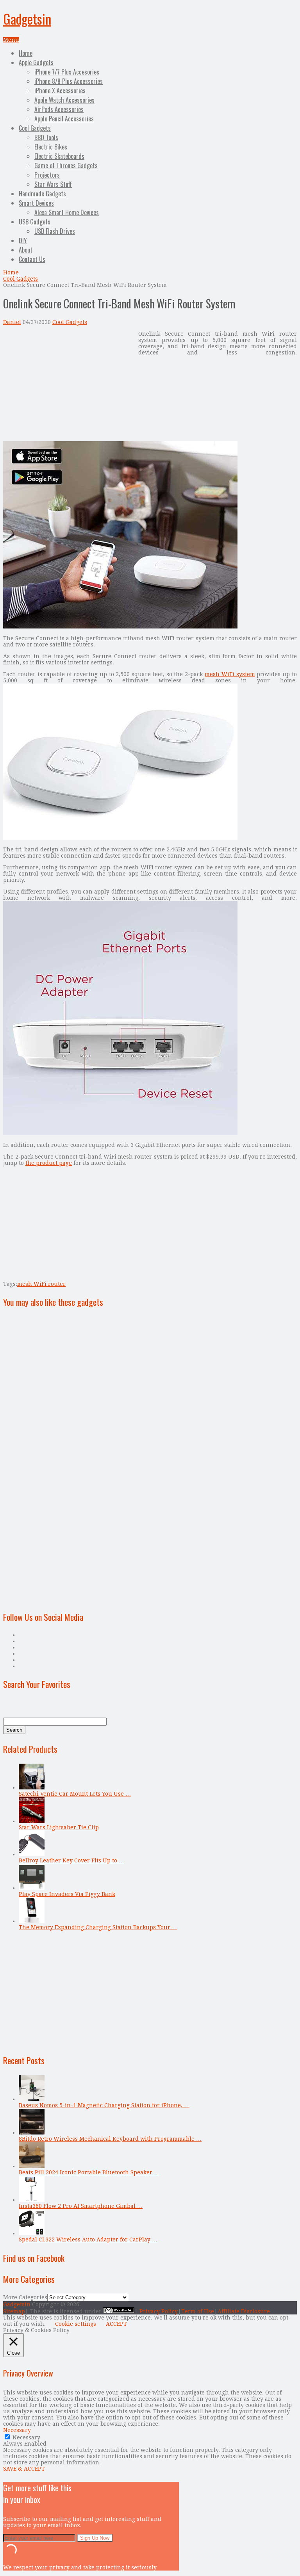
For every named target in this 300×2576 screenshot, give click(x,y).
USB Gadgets (35, 222)
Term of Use (198, 2311)
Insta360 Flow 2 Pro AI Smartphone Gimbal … (81, 2206)
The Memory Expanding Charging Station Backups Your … (98, 1927)
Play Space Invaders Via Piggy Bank (67, 1894)
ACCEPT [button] (116, 2324)
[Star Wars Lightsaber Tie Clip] (32, 1821)
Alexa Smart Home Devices (67, 212)
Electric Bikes (51, 147)
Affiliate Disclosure (244, 2311)
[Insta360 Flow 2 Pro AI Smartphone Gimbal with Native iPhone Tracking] (32, 2200)
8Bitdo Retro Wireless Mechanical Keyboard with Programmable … (110, 2139)
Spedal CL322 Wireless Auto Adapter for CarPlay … (88, 2240)
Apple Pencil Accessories (64, 119)
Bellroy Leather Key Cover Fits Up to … (71, 1860)
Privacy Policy (159, 2311)
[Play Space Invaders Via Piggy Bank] (32, 1888)
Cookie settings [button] (76, 2324)
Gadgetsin (27, 19)
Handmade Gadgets (42, 194)
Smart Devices (36, 203)
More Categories (25, 2297)
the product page (49, 1163)
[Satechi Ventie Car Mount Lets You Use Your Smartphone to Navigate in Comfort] (32, 1787)
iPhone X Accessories (60, 91)
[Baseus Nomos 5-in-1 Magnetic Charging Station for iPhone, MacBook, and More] (32, 2099)
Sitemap (14, 2311)
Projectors (47, 175)
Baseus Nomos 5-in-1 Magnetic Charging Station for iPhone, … (104, 2105)
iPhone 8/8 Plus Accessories (69, 81)
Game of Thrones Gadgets (66, 166)
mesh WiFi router (41, 1284)
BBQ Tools (46, 137)
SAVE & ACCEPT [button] (24, 2469)
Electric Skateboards (59, 156)
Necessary (26, 2437)
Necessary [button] (17, 2430)
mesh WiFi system (230, 674)
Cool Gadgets (35, 128)
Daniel (12, 322)
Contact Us (32, 259)
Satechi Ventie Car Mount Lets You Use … (75, 1794)
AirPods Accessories (59, 109)
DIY (23, 240)
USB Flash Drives (55, 231)
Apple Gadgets (36, 62)
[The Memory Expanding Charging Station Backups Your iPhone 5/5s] (32, 1921)
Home (26, 53)
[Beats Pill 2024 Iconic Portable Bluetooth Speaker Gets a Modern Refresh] (32, 2166)
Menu (11, 40)
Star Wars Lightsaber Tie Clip (59, 1827)
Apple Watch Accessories (64, 100)
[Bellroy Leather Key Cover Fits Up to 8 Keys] (32, 1854)
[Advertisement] (69, 385)
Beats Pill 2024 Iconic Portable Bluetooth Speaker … (89, 2172)
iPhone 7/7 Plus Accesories (67, 72)
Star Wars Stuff (53, 184)
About (26, 250)
